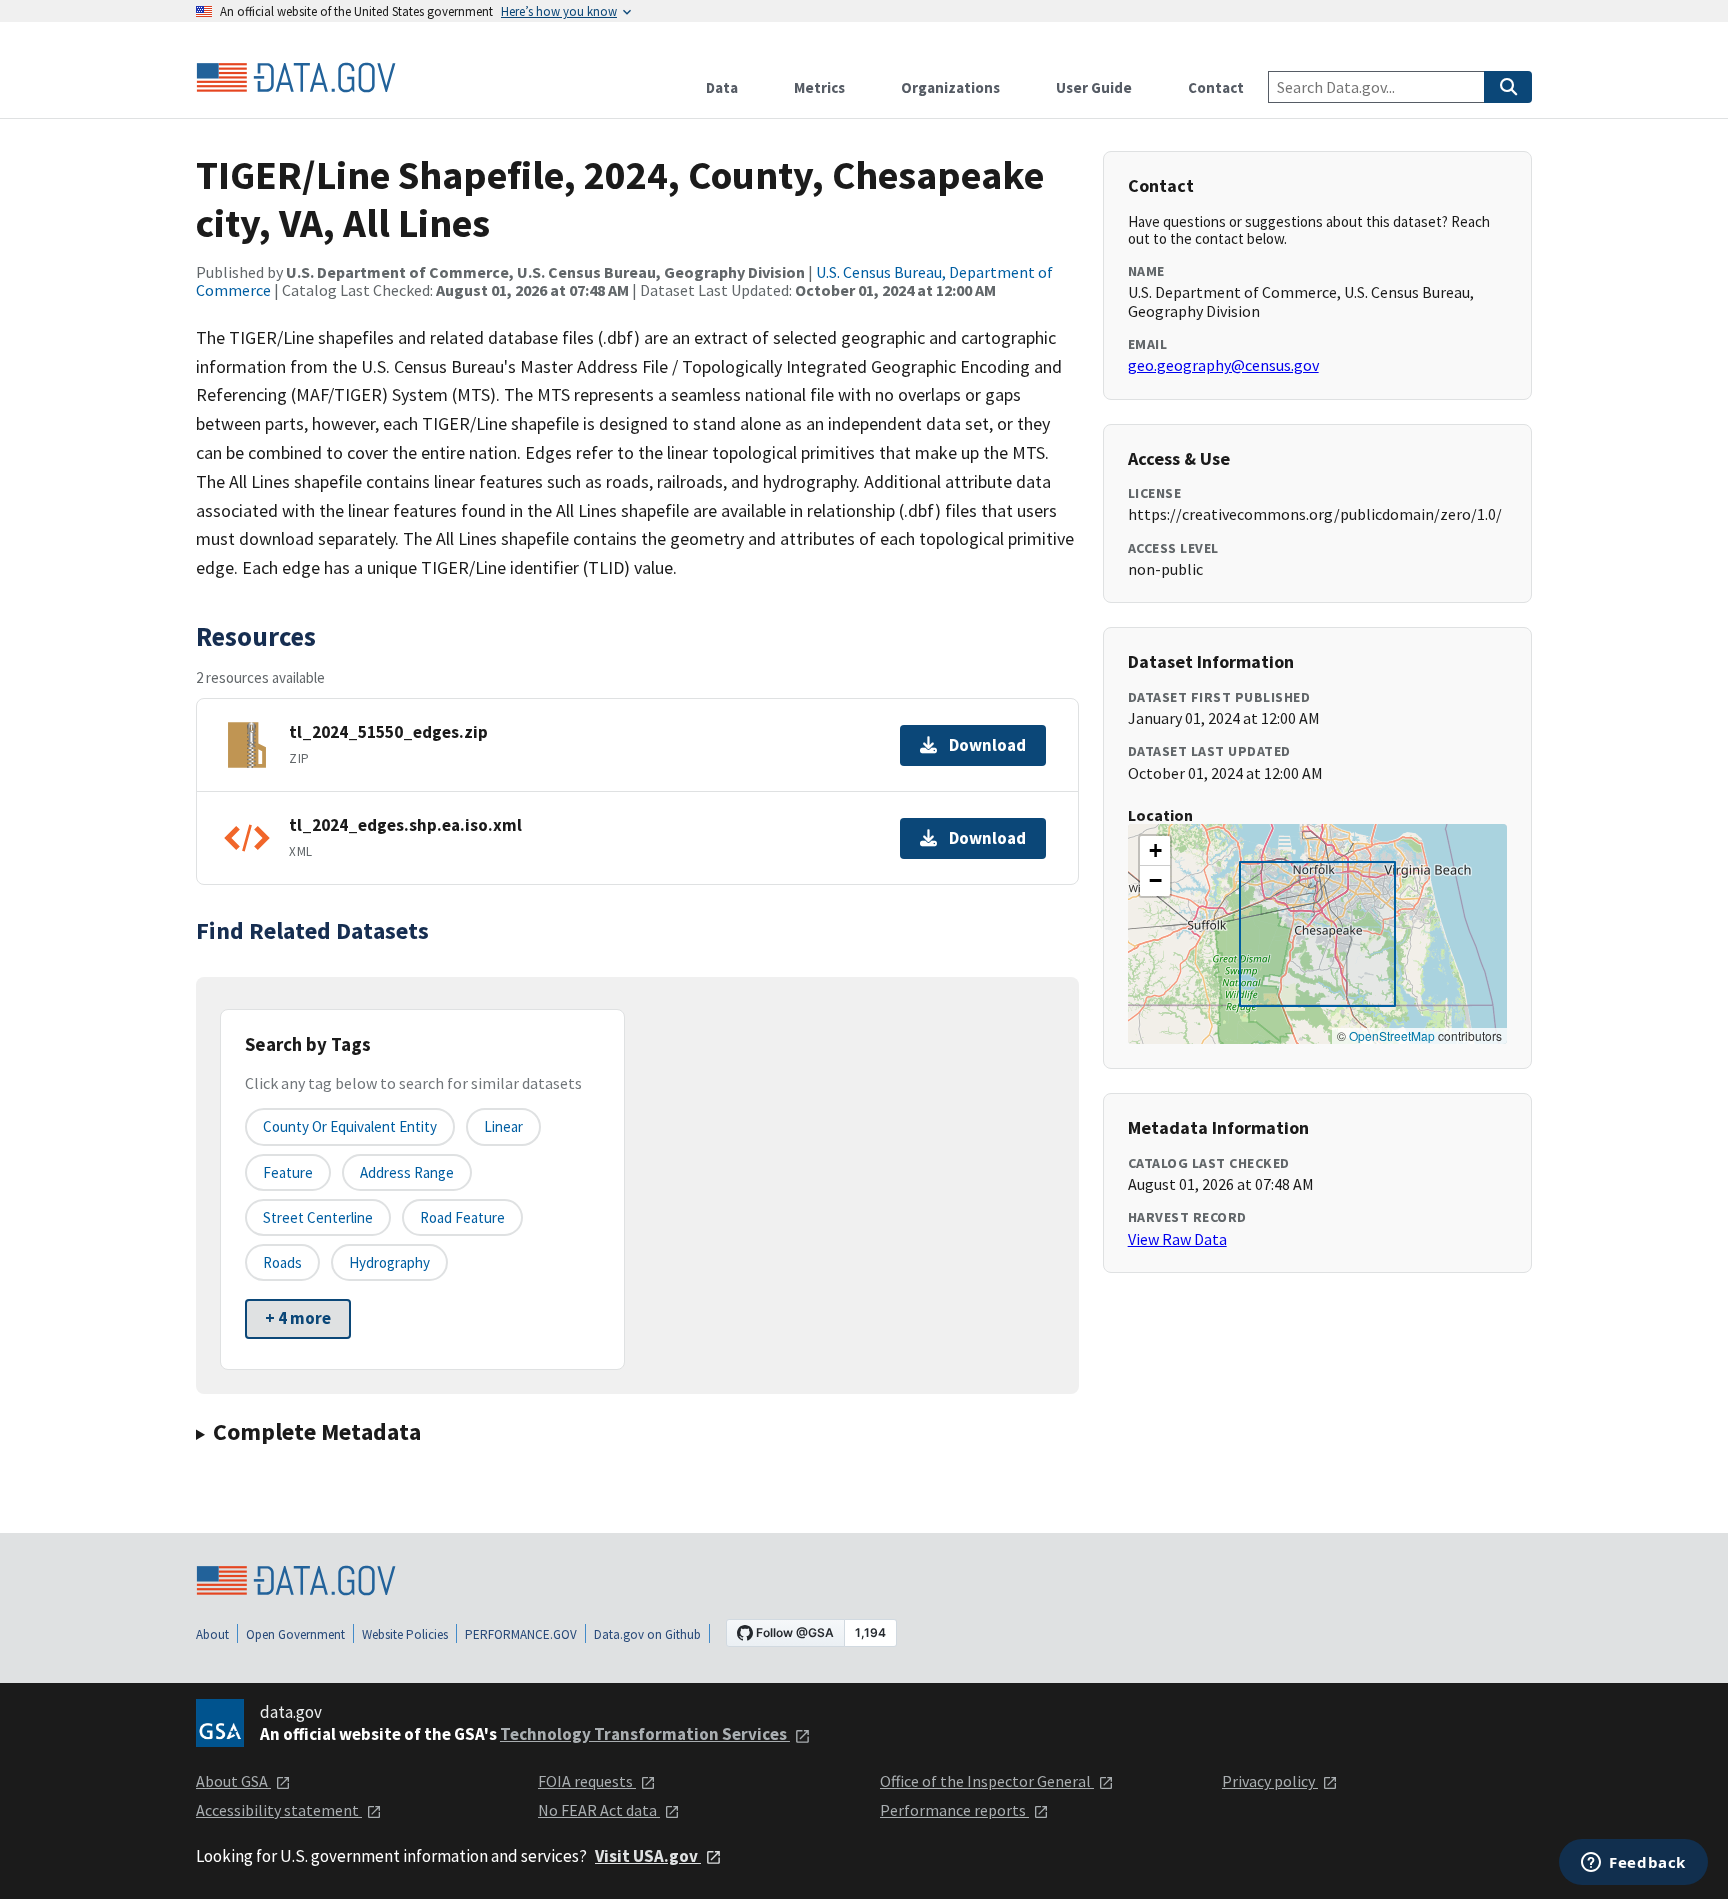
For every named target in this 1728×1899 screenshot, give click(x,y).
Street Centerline (318, 1217)
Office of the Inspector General (987, 1781)
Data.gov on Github (647, 1634)
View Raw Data (1177, 1239)
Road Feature (462, 1217)
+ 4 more (298, 1318)
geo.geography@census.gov (1223, 365)
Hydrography (389, 1262)
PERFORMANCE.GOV (521, 1634)
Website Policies (405, 1634)
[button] (1155, 851)
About (212, 1634)
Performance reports (954, 1810)
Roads (282, 1262)
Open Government (295, 1634)
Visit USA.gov (648, 1856)
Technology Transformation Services (645, 1734)
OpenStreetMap (1392, 1035)
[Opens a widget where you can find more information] (1633, 1864)
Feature (288, 1172)
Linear (503, 1126)
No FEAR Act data (599, 1810)
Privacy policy (1270, 1781)
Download (987, 745)
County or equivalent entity (350, 1126)
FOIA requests (587, 1781)
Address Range (407, 1172)
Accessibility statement (279, 1810)
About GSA (233, 1781)
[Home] (296, 78)
